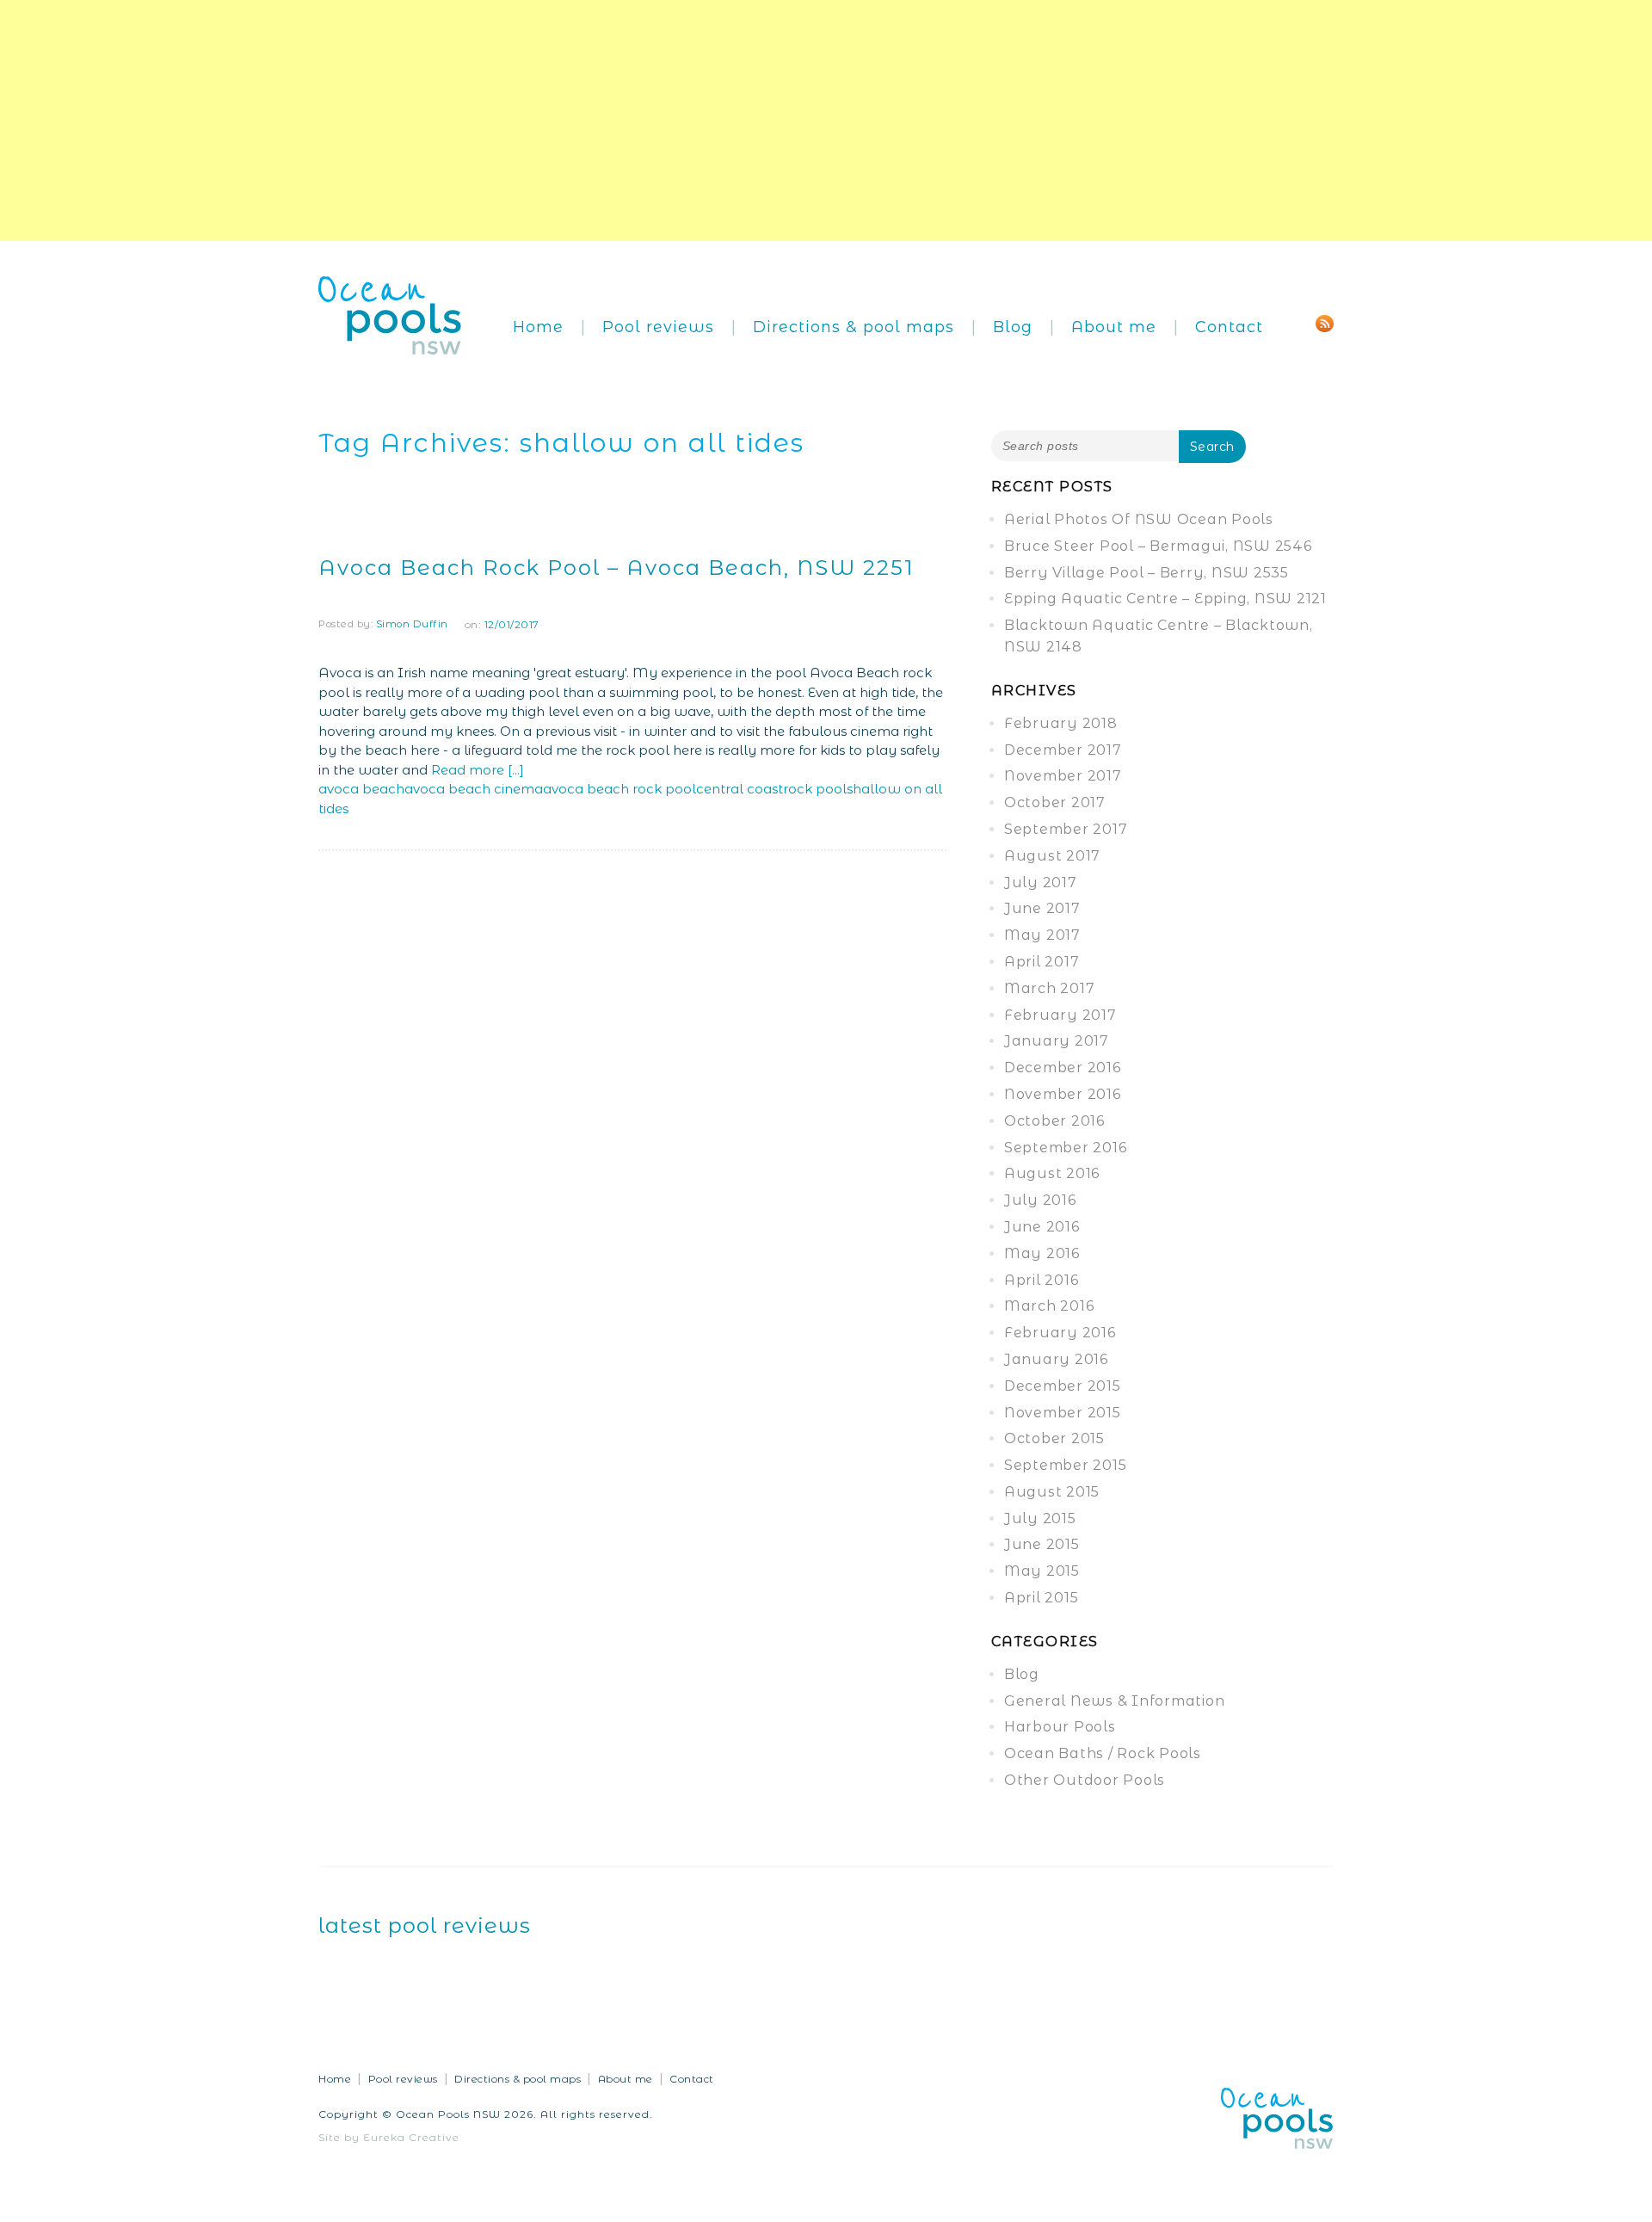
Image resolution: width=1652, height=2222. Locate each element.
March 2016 (1049, 1306)
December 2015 (1063, 1386)
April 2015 (1042, 1598)
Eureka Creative (411, 2137)
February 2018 (1061, 723)
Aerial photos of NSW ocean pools (1139, 519)
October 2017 (1055, 802)
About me (1114, 327)
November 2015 (1063, 1413)
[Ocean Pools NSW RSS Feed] (1325, 322)
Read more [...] (478, 770)
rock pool (815, 789)
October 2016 (1054, 1121)
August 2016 (1052, 1173)
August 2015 (1052, 1492)
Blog (1013, 327)
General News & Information (1115, 1701)
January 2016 (1056, 1359)
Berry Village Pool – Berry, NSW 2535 (1147, 573)
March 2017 (1050, 988)
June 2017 (1042, 908)
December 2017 (1063, 750)
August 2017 (1052, 856)
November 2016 (1063, 1094)
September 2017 (1066, 829)
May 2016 (1042, 1253)
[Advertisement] (516, 120)
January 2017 (1057, 1041)
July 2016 (1040, 1200)
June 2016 (1042, 1227)
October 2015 (1054, 1438)
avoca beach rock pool (619, 789)
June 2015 (1042, 1544)
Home (538, 327)
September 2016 (1066, 1148)
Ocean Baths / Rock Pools (1103, 1753)
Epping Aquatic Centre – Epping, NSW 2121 (1165, 599)
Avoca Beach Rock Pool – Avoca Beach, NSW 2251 (616, 568)
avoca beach (361, 789)
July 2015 (1040, 1518)
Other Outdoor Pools (1085, 1780)
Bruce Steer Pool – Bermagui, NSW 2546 (1158, 546)
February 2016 (1060, 1333)
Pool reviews (658, 327)
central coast (740, 789)
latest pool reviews (425, 1926)
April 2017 (1042, 962)
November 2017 (1063, 776)
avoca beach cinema (474, 789)
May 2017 (1042, 935)
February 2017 (1060, 1015)
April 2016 (1042, 1280)
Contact (1229, 327)
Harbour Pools (1060, 1727)
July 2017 (1041, 883)
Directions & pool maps (854, 327)
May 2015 (1042, 1571)
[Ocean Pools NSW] (390, 314)
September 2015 (1066, 1465)
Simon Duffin (412, 624)
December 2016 (1063, 1068)
